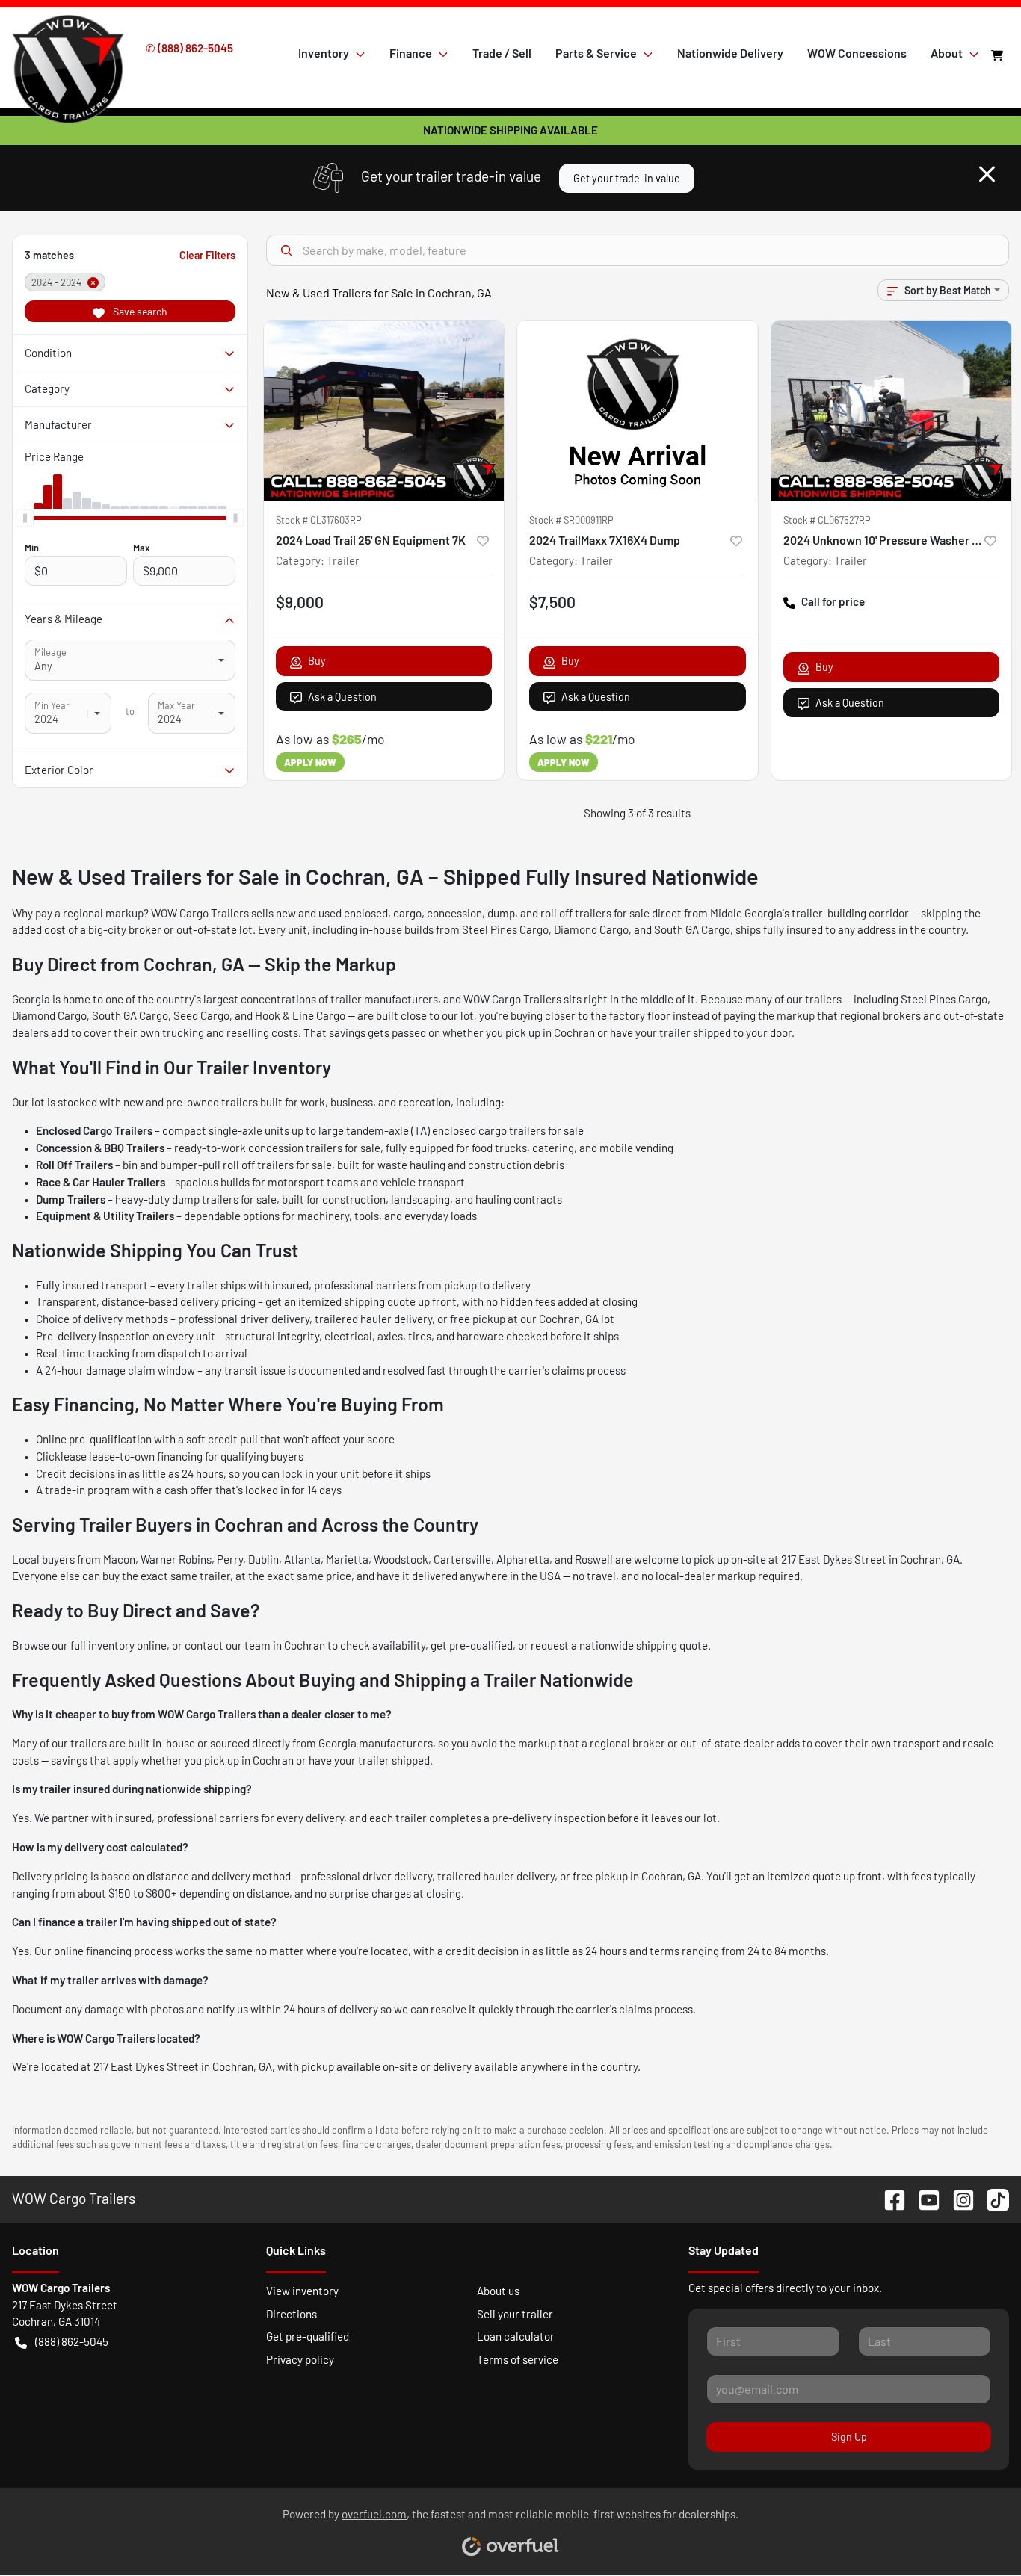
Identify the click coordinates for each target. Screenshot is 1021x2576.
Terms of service (518, 2359)
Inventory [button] (324, 53)
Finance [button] (411, 53)
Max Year (176, 705)
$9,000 (300, 602)
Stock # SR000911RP (571, 520)
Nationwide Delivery (730, 53)
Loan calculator (516, 2336)
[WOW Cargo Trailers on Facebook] (889, 2198)
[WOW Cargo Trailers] (68, 52)
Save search (139, 311)
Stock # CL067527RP (827, 520)
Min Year (52, 705)
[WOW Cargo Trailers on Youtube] (923, 2198)
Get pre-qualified (308, 2336)
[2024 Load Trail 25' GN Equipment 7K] (384, 411)
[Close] (987, 174)
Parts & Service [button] (596, 53)
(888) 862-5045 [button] (72, 2341)
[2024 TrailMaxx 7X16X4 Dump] (638, 411)
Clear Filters (207, 255)
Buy (317, 661)
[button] (483, 540)
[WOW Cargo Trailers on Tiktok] (992, 2198)
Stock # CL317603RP (319, 520)
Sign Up (849, 2437)
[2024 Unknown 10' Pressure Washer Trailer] (892, 411)
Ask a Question (342, 697)
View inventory (302, 2291)
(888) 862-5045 (195, 48)
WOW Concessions (857, 53)
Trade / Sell (502, 53)
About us (498, 2291)
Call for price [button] (833, 601)
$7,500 (552, 602)
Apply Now (310, 762)
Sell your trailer (515, 2314)
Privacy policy (300, 2359)
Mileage (50, 652)
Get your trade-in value (627, 178)
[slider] (25, 518)
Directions (292, 2314)
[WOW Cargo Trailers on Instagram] (957, 2198)
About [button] (947, 53)
